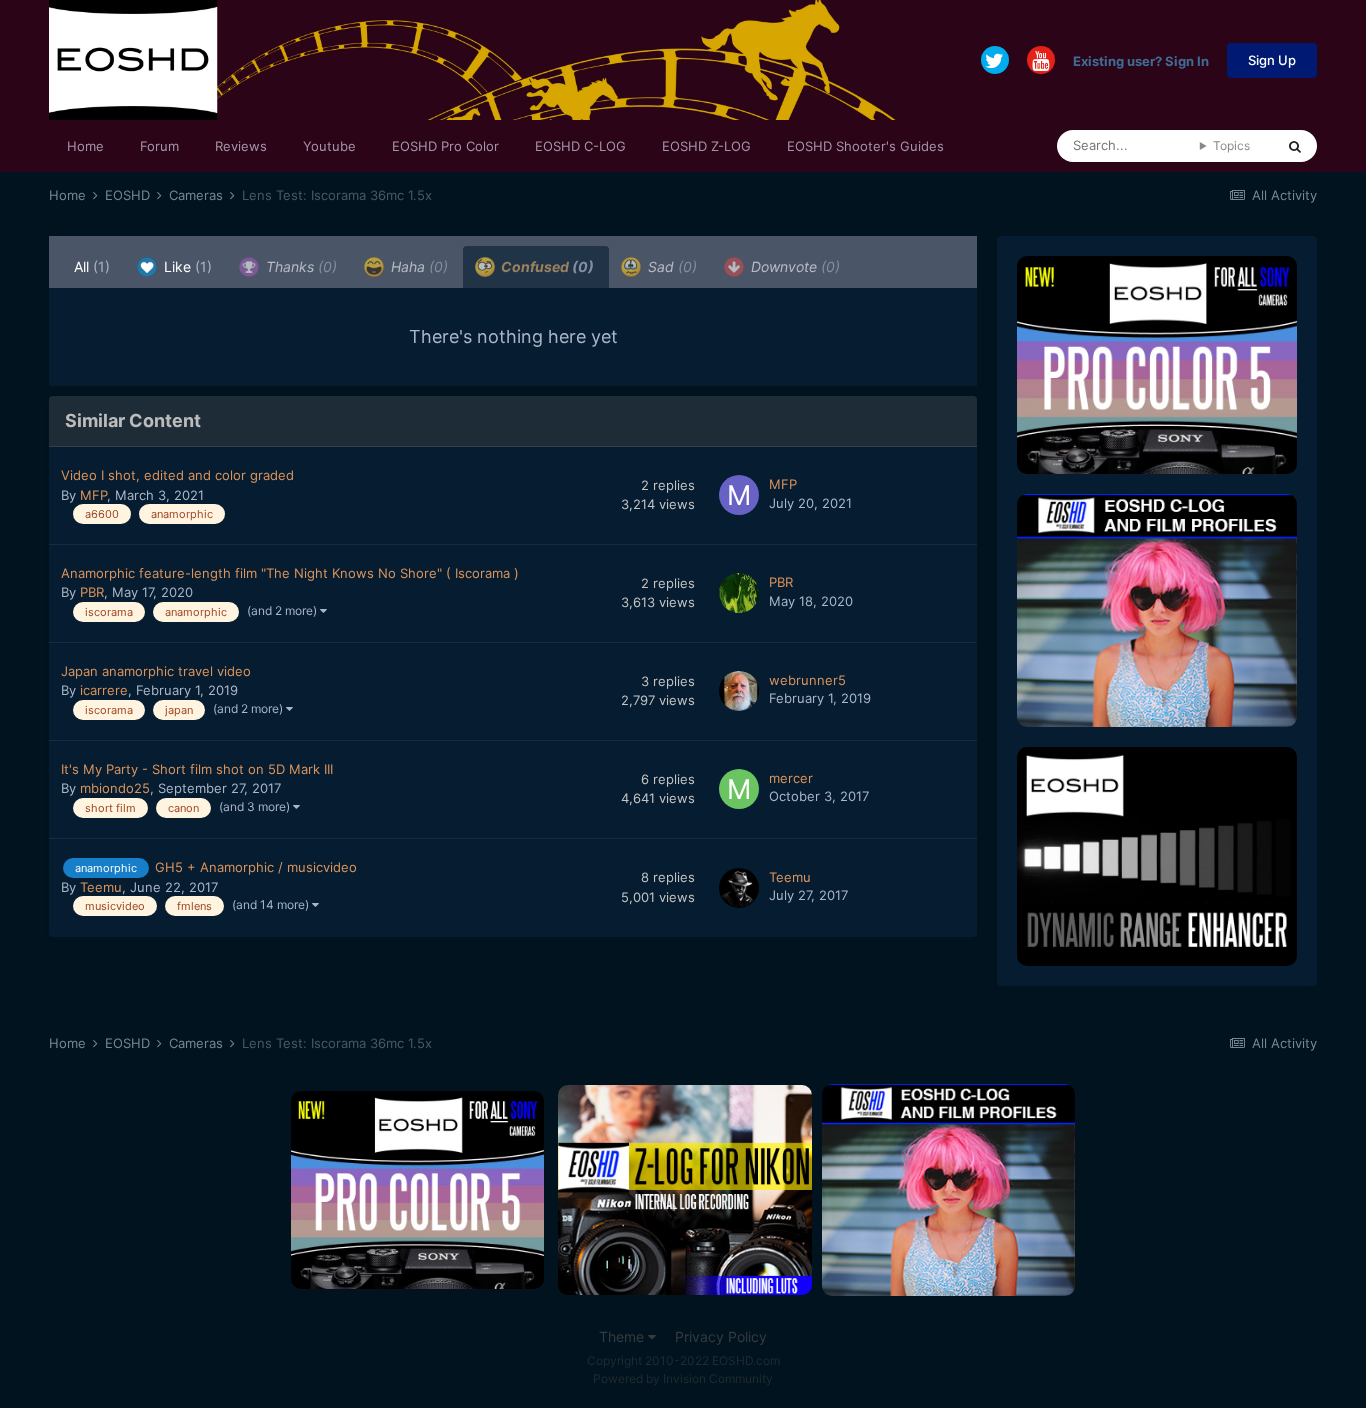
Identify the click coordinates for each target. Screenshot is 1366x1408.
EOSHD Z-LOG (706, 146)
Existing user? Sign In (1141, 60)
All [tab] (92, 266)
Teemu (101, 887)
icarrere (104, 690)
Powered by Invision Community (683, 1378)
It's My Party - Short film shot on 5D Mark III (197, 769)
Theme (623, 1336)
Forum (159, 146)
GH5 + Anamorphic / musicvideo (256, 867)
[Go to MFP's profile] (739, 495)
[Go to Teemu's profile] (739, 888)
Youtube (329, 146)
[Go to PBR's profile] (739, 593)
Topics (1231, 145)
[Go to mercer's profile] (739, 789)
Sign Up (1272, 60)
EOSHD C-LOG (580, 146)
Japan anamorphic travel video (156, 671)
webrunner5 (807, 680)
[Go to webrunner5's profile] (739, 691)
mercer (791, 778)
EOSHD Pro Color (445, 146)
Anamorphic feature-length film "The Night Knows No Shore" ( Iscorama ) (290, 573)
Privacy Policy (721, 1336)
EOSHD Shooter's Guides (865, 146)
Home (85, 146)
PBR (92, 592)
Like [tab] (186, 266)
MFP (93, 495)
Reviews (241, 146)
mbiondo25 (115, 788)
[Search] (1295, 146)
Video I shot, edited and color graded (177, 475)
